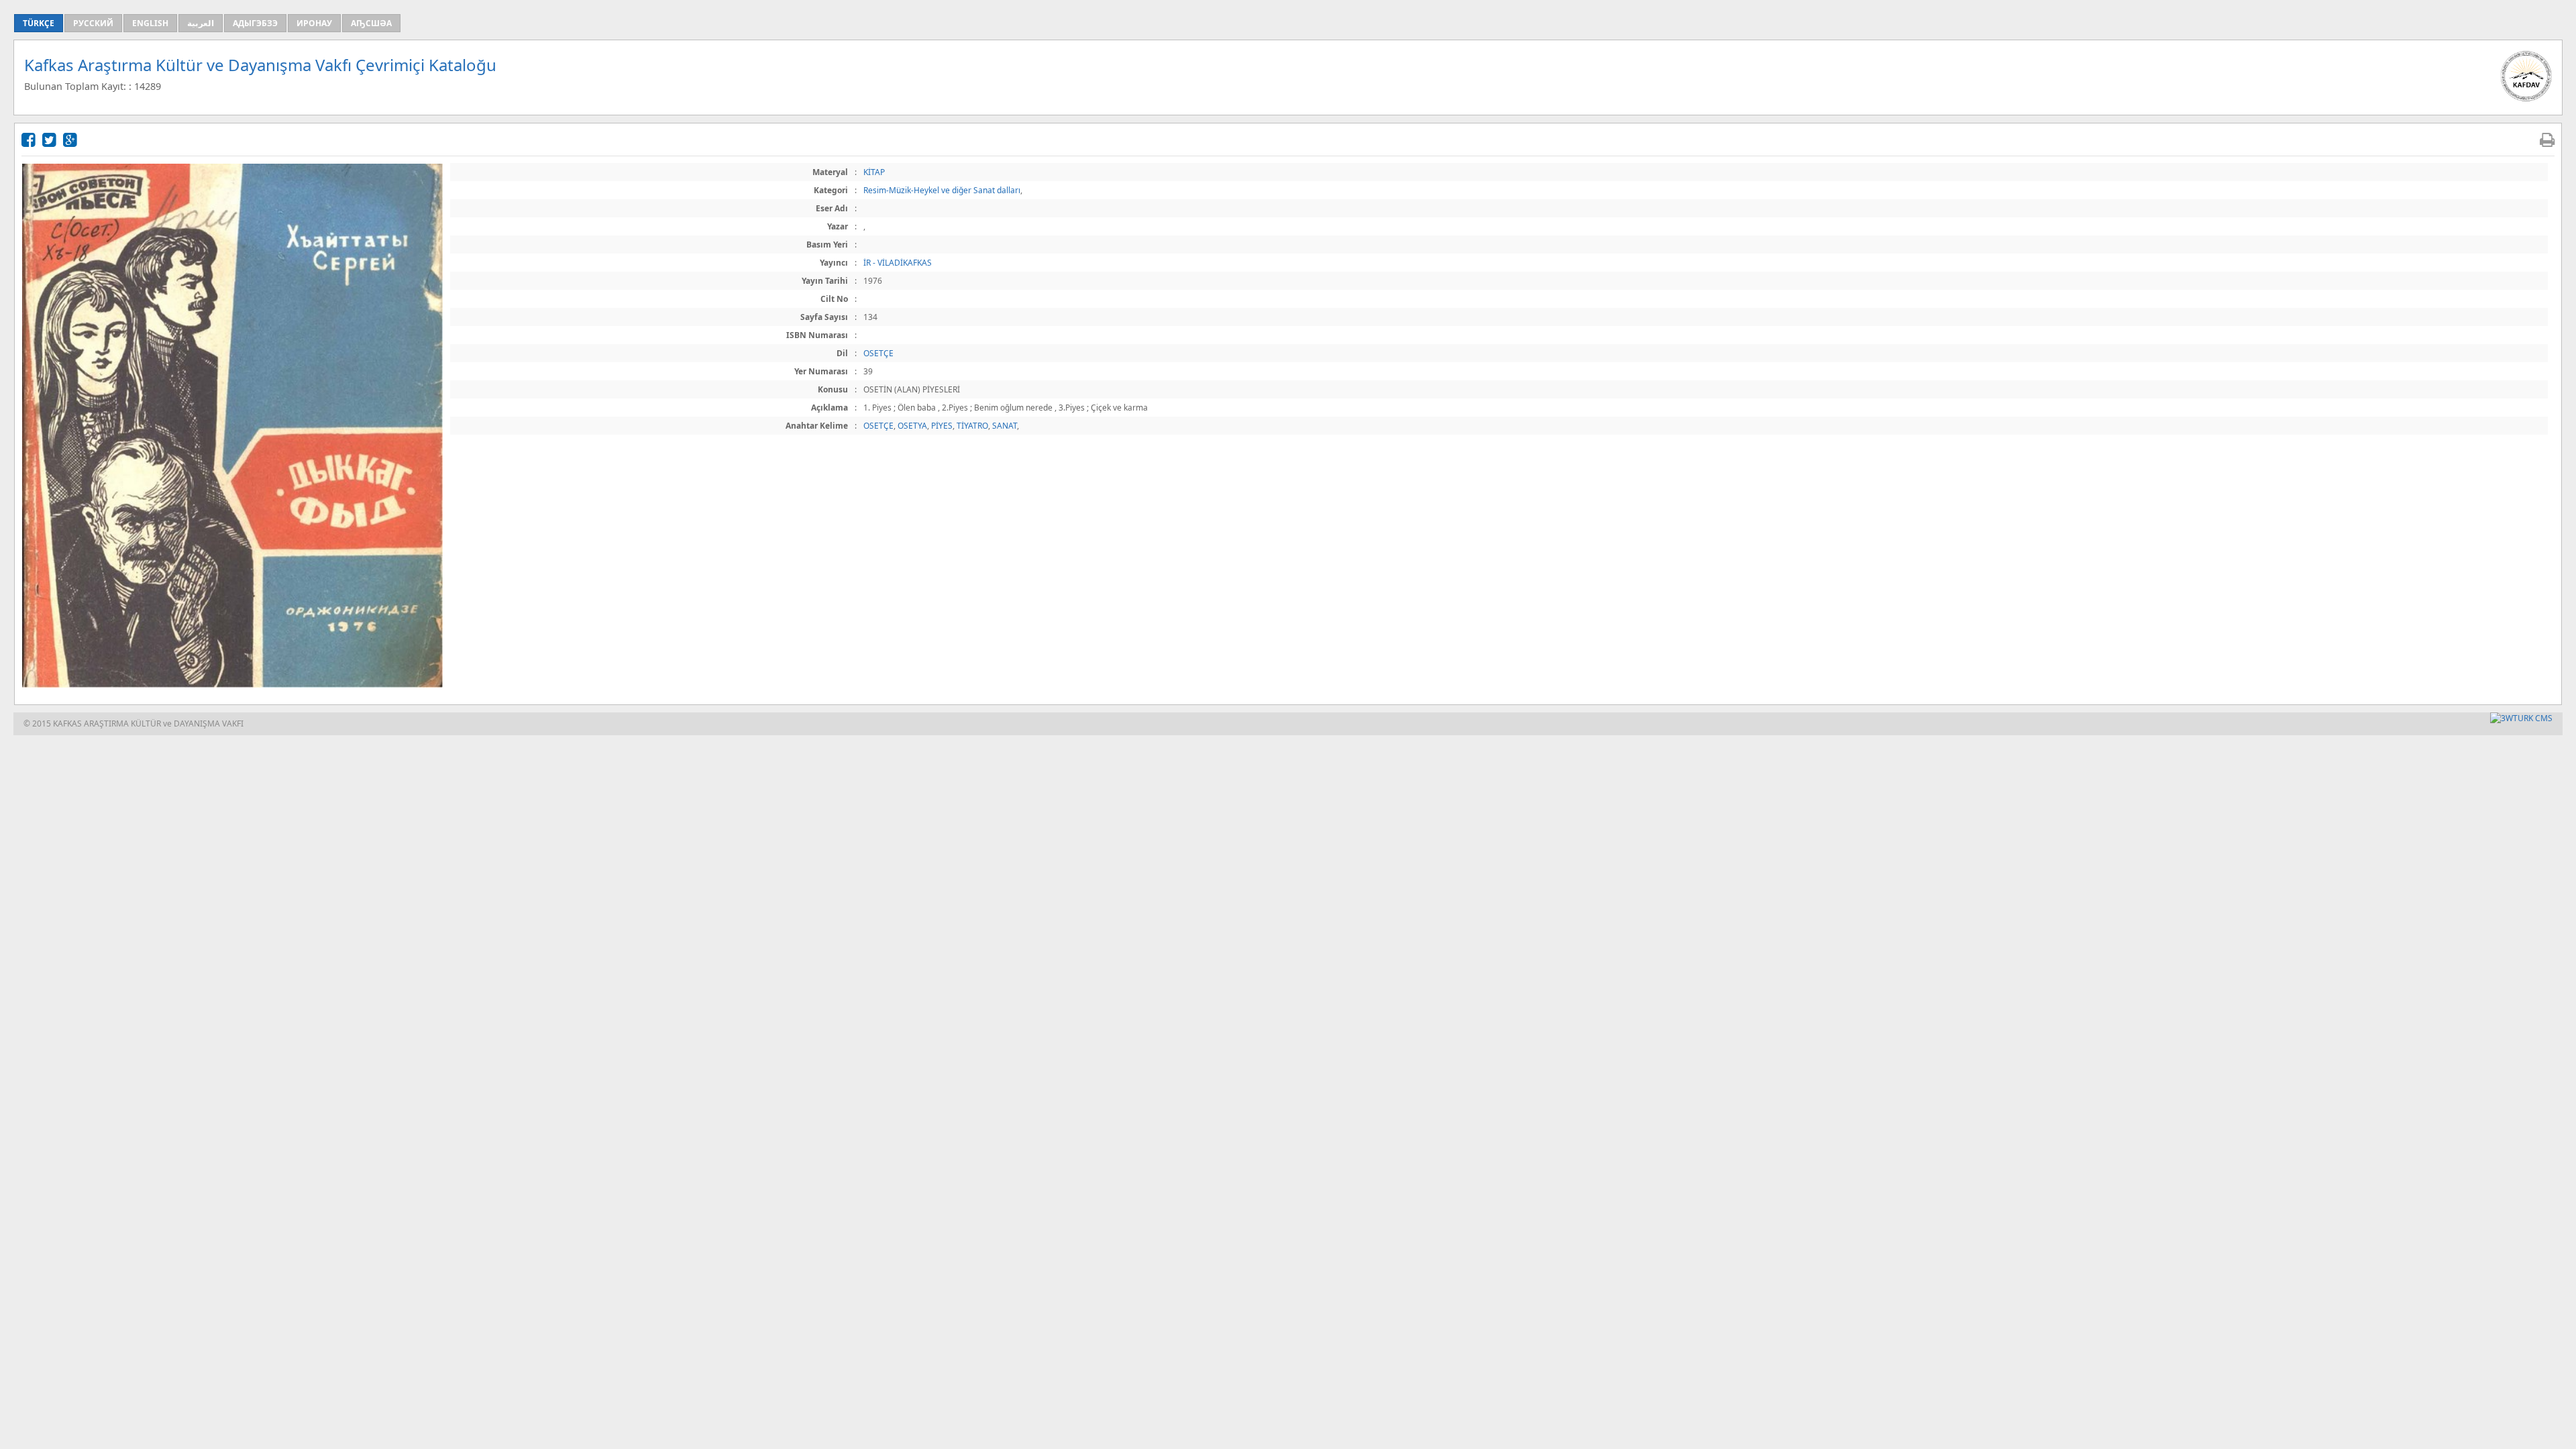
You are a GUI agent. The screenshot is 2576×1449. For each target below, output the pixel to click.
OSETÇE (878, 353)
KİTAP (874, 172)
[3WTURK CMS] (2521, 718)
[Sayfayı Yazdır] (2547, 139)
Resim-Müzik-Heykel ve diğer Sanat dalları (942, 190)
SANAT (1005, 426)
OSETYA (912, 426)
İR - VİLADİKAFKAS (898, 263)
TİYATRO (972, 426)
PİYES (942, 426)
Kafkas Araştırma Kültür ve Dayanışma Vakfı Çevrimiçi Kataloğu (260, 65)
